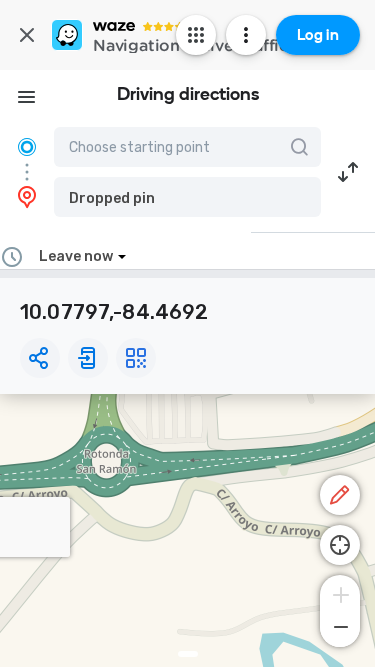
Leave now (76, 256)
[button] (187, 197)
